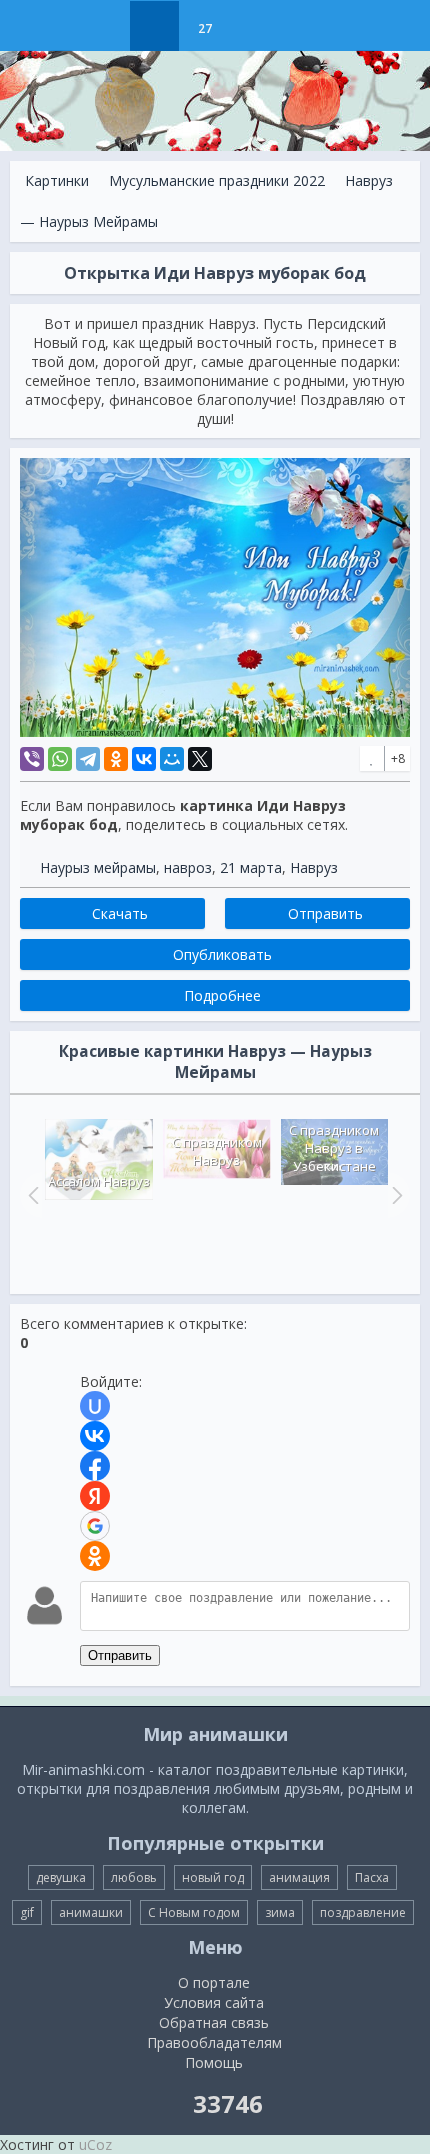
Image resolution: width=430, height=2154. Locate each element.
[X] (200, 759)
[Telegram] (88, 759)
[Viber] (32, 759)
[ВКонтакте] (144, 759)
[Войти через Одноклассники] (95, 1556)
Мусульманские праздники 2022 (217, 180)
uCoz (95, 2144)
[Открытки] (104, 26)
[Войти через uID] (95, 1406)
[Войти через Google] (95, 1526)
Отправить (120, 1655)
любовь (134, 1877)
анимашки (91, 1912)
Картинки (57, 180)
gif (27, 1912)
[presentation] (31, 1195)
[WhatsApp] (60, 759)
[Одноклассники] (116, 759)
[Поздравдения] (254, 26)
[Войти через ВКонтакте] (95, 1436)
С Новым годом (194, 1912)
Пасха (372, 1877)
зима (280, 1912)
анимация (299, 1877)
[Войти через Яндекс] (95, 1496)
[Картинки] (154, 26)
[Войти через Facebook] (95, 1466)
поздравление (363, 1912)
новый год (213, 1877)
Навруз (314, 867)
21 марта (251, 867)
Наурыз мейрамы (98, 867)
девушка (61, 1877)
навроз (188, 867)
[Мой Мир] (172, 759)
